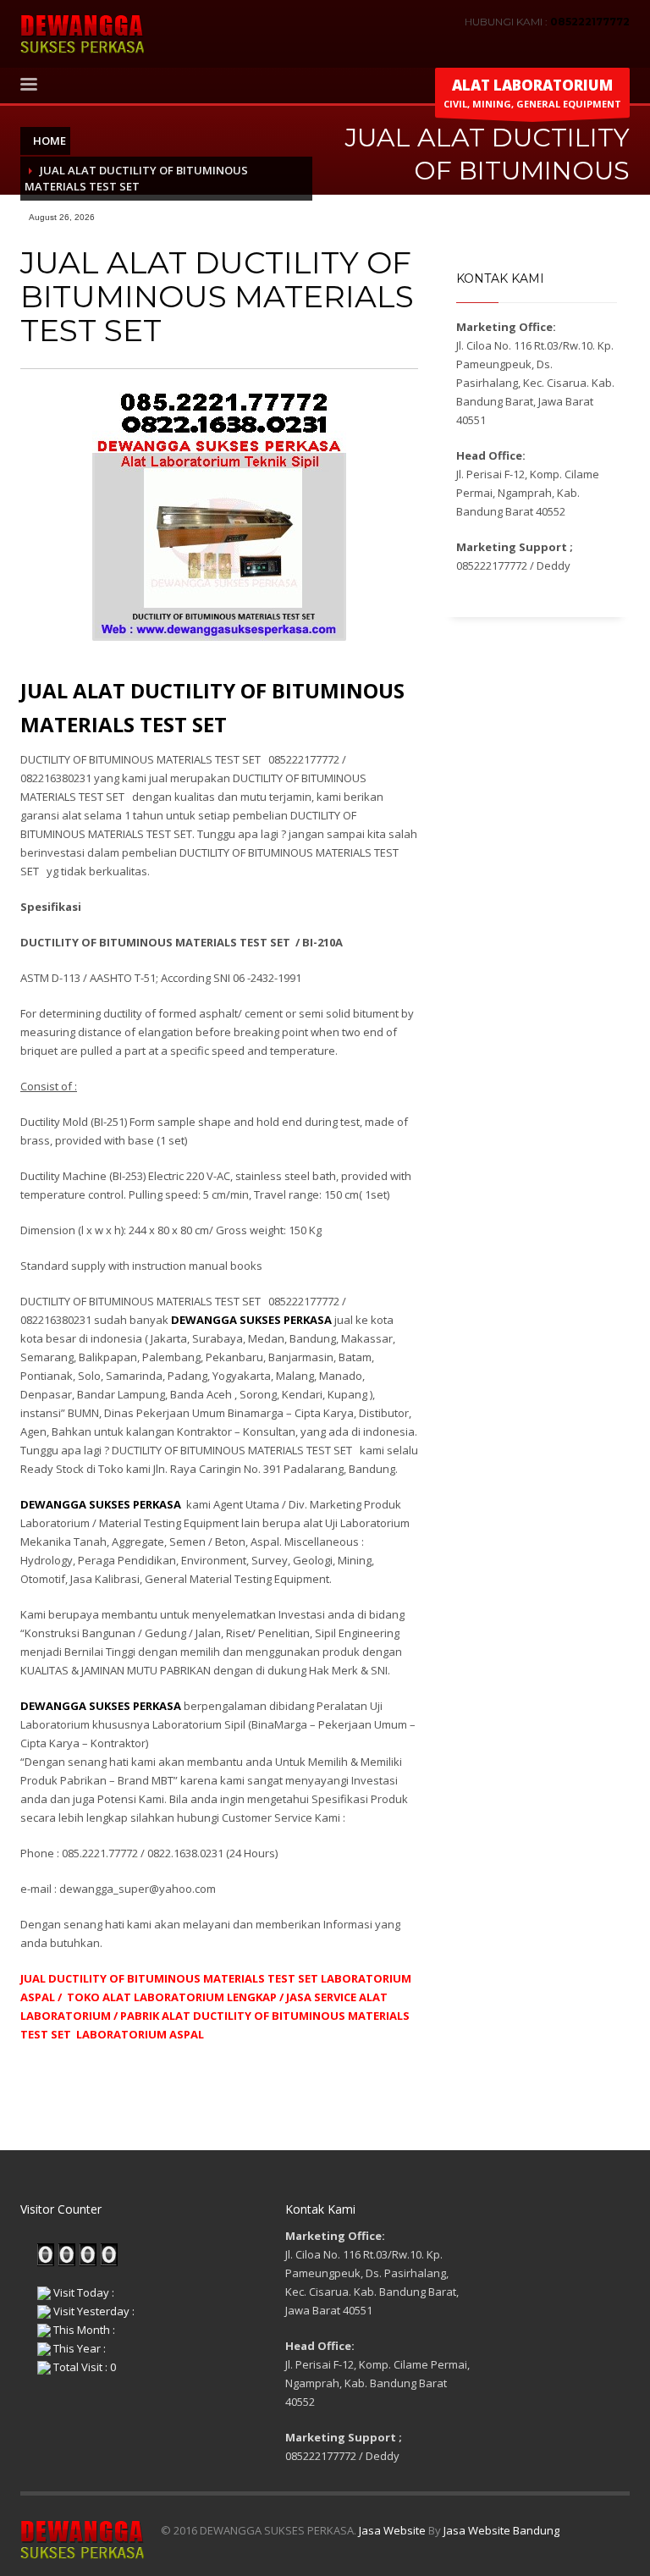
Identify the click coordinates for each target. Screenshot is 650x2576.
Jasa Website (392, 2530)
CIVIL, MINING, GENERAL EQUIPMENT (532, 93)
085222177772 (590, 22)
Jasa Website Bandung (501, 2530)
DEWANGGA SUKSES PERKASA (101, 1504)
